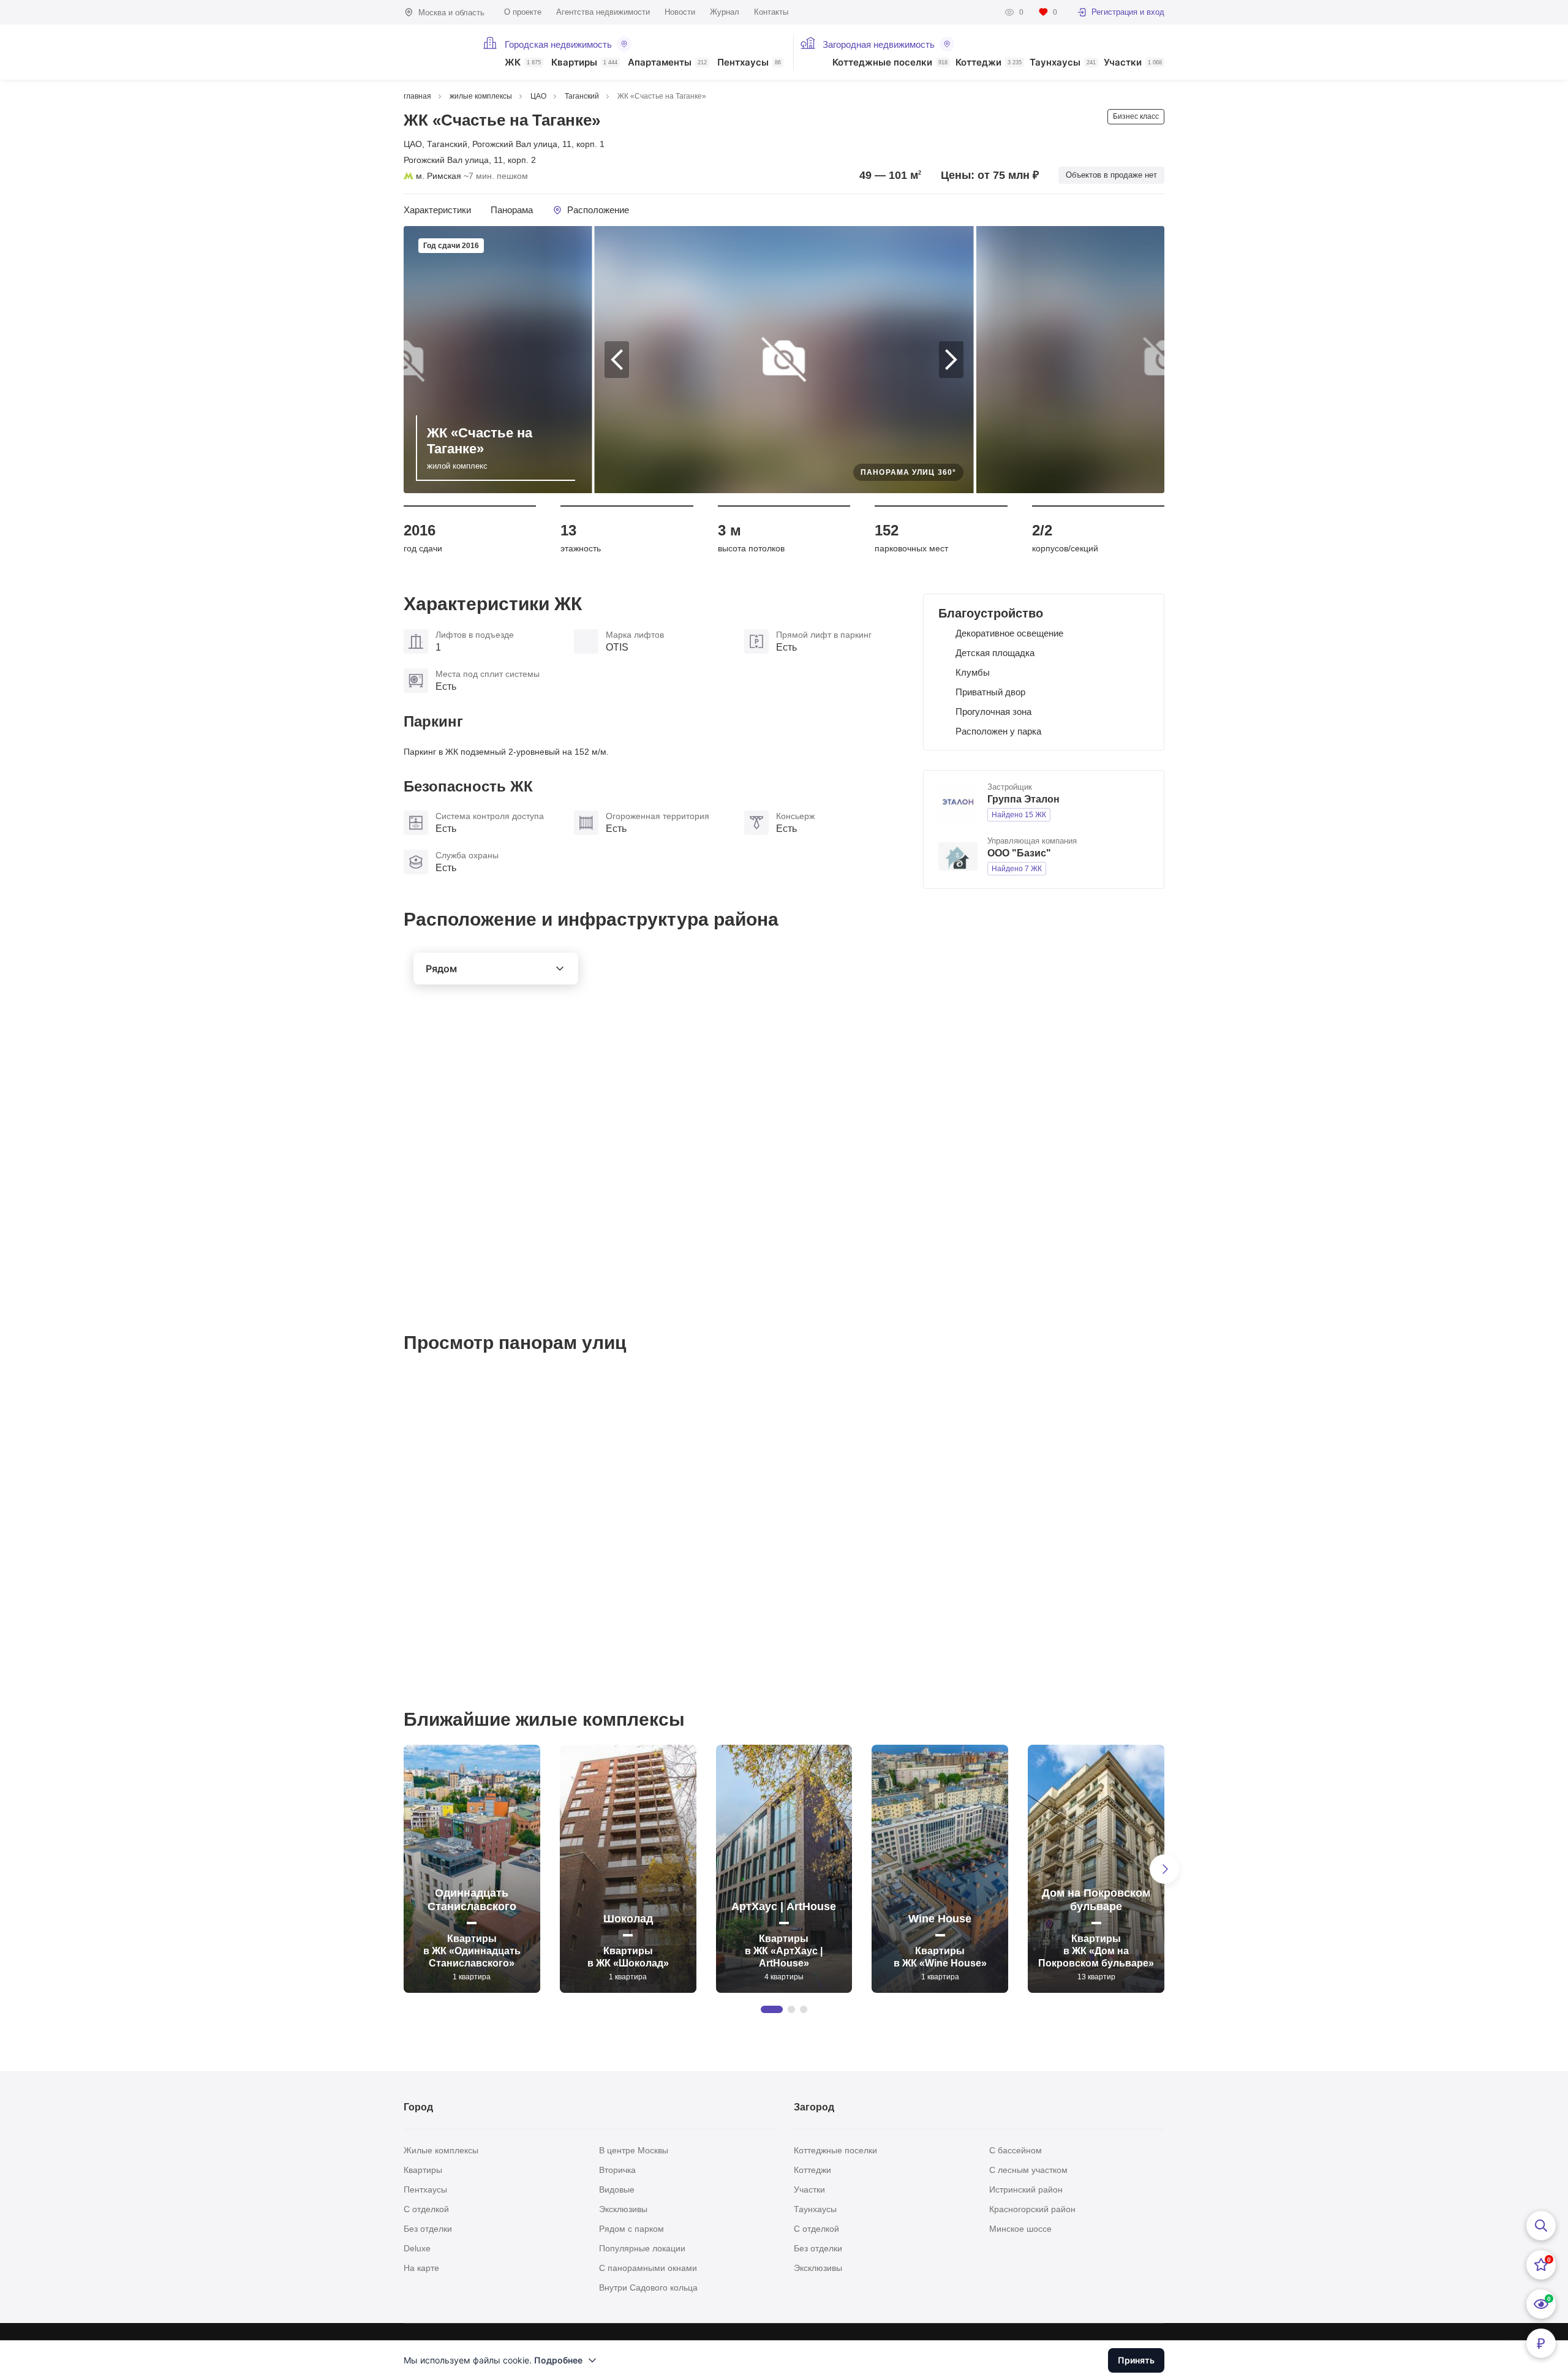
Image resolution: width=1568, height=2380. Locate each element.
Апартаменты (667, 63)
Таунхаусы (1063, 63)
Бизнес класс (1136, 116)
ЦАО (413, 144)
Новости (680, 12)
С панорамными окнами (648, 2268)
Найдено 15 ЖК (1019, 815)
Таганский (447, 144)
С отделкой (426, 2209)
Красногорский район (1032, 2209)
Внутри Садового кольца (648, 2287)
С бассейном (1016, 2150)
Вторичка (617, 2170)
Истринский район (1026, 2189)
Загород (814, 2107)
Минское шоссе (1020, 2229)
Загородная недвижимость (879, 44)
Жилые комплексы (441, 2150)
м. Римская (439, 176)
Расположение (598, 210)
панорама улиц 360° (908, 472)
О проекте (523, 12)
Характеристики (437, 210)
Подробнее (558, 2360)
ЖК (523, 63)
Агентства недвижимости (603, 12)
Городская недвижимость (558, 44)
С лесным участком (1028, 2170)
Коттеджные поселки (890, 63)
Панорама (512, 210)
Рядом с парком (631, 2229)
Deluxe (417, 2248)
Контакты (771, 12)
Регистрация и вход (1128, 12)
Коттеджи (989, 63)
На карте (421, 2268)
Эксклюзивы (623, 2209)
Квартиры (584, 63)
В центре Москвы (634, 2150)
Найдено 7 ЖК (1017, 869)
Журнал (725, 12)
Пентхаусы (749, 63)
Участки (1133, 63)
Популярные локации (642, 2248)
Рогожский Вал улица (515, 144)
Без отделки (428, 2229)
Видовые (617, 2189)
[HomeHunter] (436, 52)
